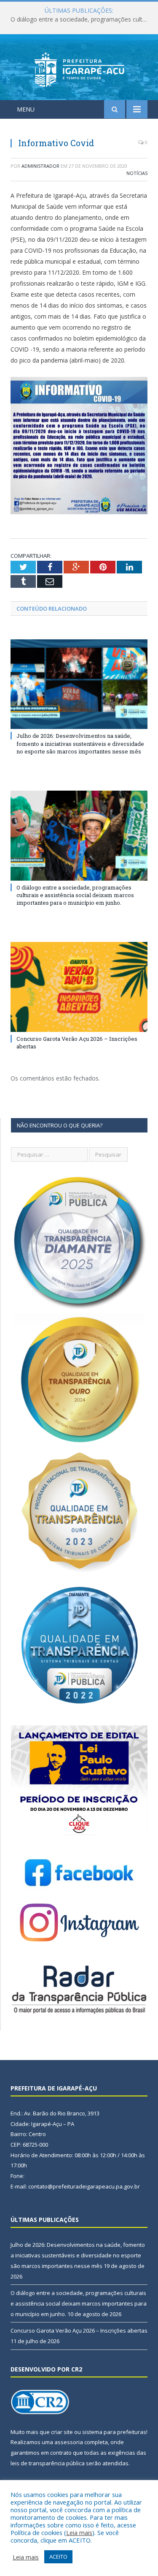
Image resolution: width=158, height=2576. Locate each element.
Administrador (40, 166)
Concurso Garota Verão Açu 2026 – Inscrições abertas (79, 2330)
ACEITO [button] (58, 2557)
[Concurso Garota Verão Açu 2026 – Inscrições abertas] (79, 987)
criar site (62, 2432)
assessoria (69, 2442)
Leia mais (79, 2532)
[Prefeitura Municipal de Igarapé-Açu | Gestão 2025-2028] (79, 69)
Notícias (137, 173)
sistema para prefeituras (114, 2432)
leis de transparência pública (48, 2463)
